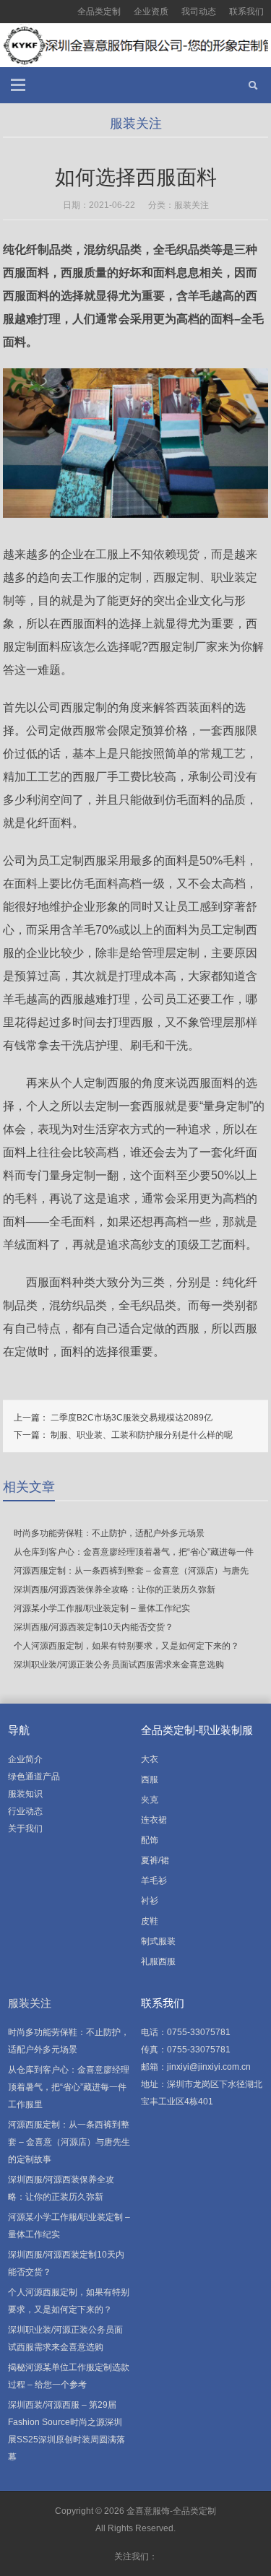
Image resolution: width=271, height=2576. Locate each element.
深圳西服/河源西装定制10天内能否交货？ (94, 1627)
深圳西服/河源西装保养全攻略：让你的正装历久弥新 (115, 1590)
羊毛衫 (154, 1881)
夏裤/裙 (155, 1860)
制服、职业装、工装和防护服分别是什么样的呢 (142, 1435)
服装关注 (136, 123)
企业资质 (151, 12)
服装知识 (25, 1794)
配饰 (150, 1840)
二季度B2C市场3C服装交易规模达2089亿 (132, 1418)
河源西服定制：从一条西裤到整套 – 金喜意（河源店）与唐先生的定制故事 (69, 2142)
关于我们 (25, 1829)
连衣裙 (154, 1820)
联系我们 (246, 12)
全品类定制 (99, 12)
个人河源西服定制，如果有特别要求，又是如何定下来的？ (126, 1646)
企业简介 (25, 1759)
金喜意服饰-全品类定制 (171, 2511)
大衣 (150, 1759)
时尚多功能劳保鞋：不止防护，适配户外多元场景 (109, 1533)
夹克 (150, 1800)
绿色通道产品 (34, 1777)
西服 (150, 1779)
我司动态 (199, 12)
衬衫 (150, 1901)
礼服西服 (158, 1961)
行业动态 (25, 1811)
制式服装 (158, 1941)
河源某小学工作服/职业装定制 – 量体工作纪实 (102, 1608)
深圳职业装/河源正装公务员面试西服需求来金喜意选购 (119, 1665)
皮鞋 (150, 1921)
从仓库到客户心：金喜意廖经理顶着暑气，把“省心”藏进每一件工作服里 (69, 2087)
